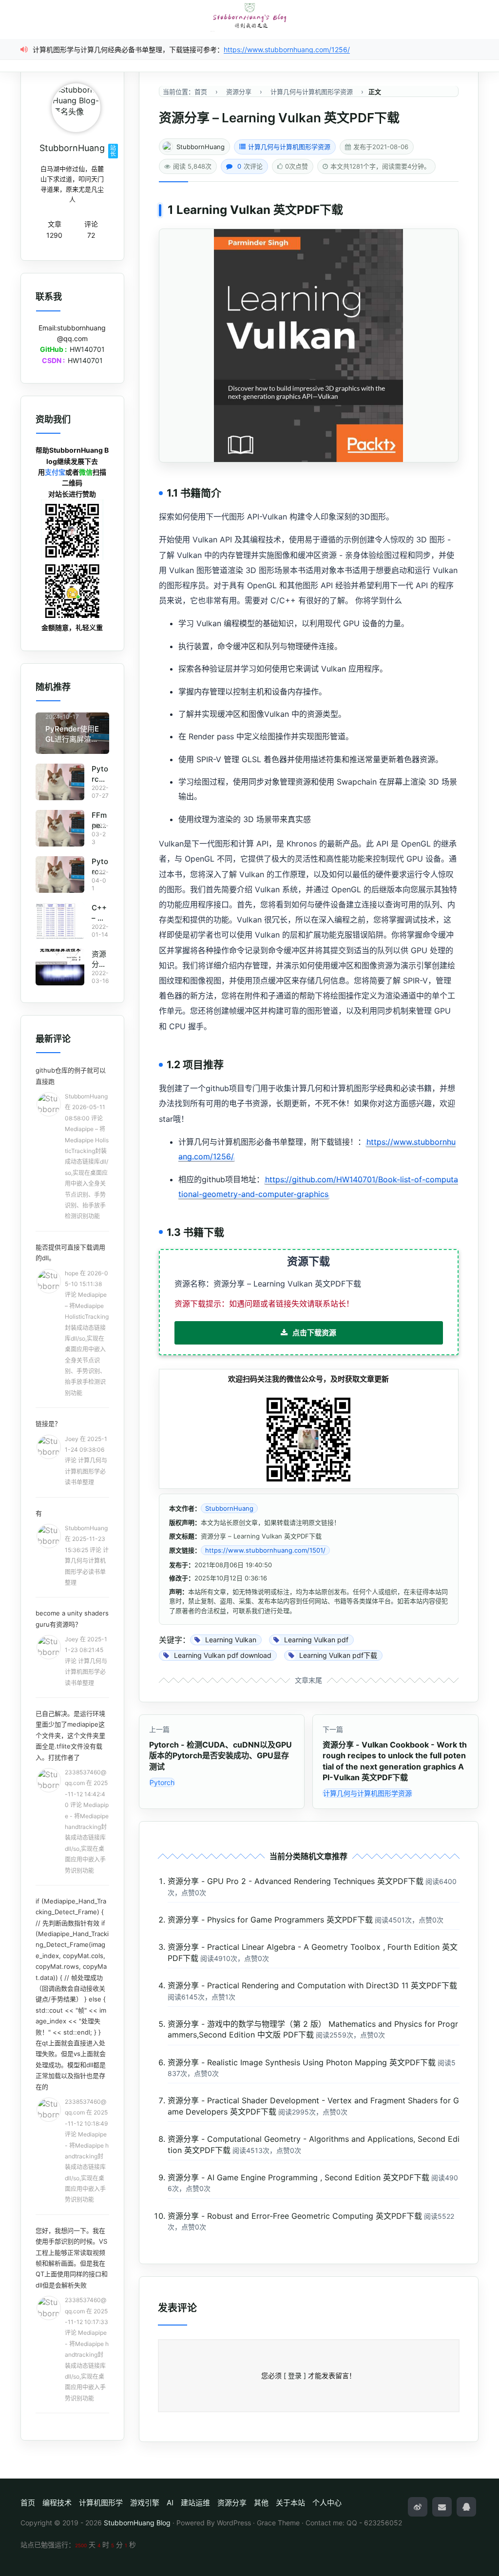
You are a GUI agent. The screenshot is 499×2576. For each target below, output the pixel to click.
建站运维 (195, 2503)
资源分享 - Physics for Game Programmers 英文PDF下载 (270, 1920)
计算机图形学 (101, 2503)
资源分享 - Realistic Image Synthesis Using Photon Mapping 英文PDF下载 (302, 2062)
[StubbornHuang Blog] (249, 16)
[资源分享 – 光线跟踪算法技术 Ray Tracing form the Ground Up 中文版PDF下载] (60, 967)
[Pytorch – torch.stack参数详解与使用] (60, 782)
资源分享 (232, 2503)
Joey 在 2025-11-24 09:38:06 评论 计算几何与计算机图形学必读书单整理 (86, 1461)
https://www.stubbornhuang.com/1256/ (287, 49)
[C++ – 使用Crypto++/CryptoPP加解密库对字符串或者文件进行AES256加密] (60, 921)
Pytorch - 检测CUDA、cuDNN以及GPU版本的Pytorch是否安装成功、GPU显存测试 (221, 1756)
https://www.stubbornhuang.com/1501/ (265, 1550)
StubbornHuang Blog (137, 2523)
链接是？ (48, 1423)
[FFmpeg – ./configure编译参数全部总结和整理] (60, 828)
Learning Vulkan (223, 210)
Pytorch (162, 1782)
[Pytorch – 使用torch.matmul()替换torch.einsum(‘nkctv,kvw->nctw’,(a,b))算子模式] (60, 875)
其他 (261, 2503)
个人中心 (327, 2503)
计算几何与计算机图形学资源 (289, 147)
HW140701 (87, 349)
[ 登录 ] (295, 2375)
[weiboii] (418, 2507)
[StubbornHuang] (76, 108)
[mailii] (442, 2507)
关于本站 (290, 2503)
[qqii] (466, 2507)
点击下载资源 (314, 1333)
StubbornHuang (201, 147)
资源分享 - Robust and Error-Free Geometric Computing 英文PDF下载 (295, 2216)
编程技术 (57, 2503)
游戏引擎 (145, 2503)
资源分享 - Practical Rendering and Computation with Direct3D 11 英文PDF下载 (312, 1985)
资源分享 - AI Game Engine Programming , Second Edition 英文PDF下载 (298, 2177)
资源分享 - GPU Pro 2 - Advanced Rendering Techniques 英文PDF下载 (296, 1881)
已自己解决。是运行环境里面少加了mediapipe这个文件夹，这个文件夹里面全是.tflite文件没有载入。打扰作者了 (70, 1735)
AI (170, 2503)
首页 (28, 2503)
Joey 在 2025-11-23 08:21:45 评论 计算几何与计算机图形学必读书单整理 (86, 1661)
